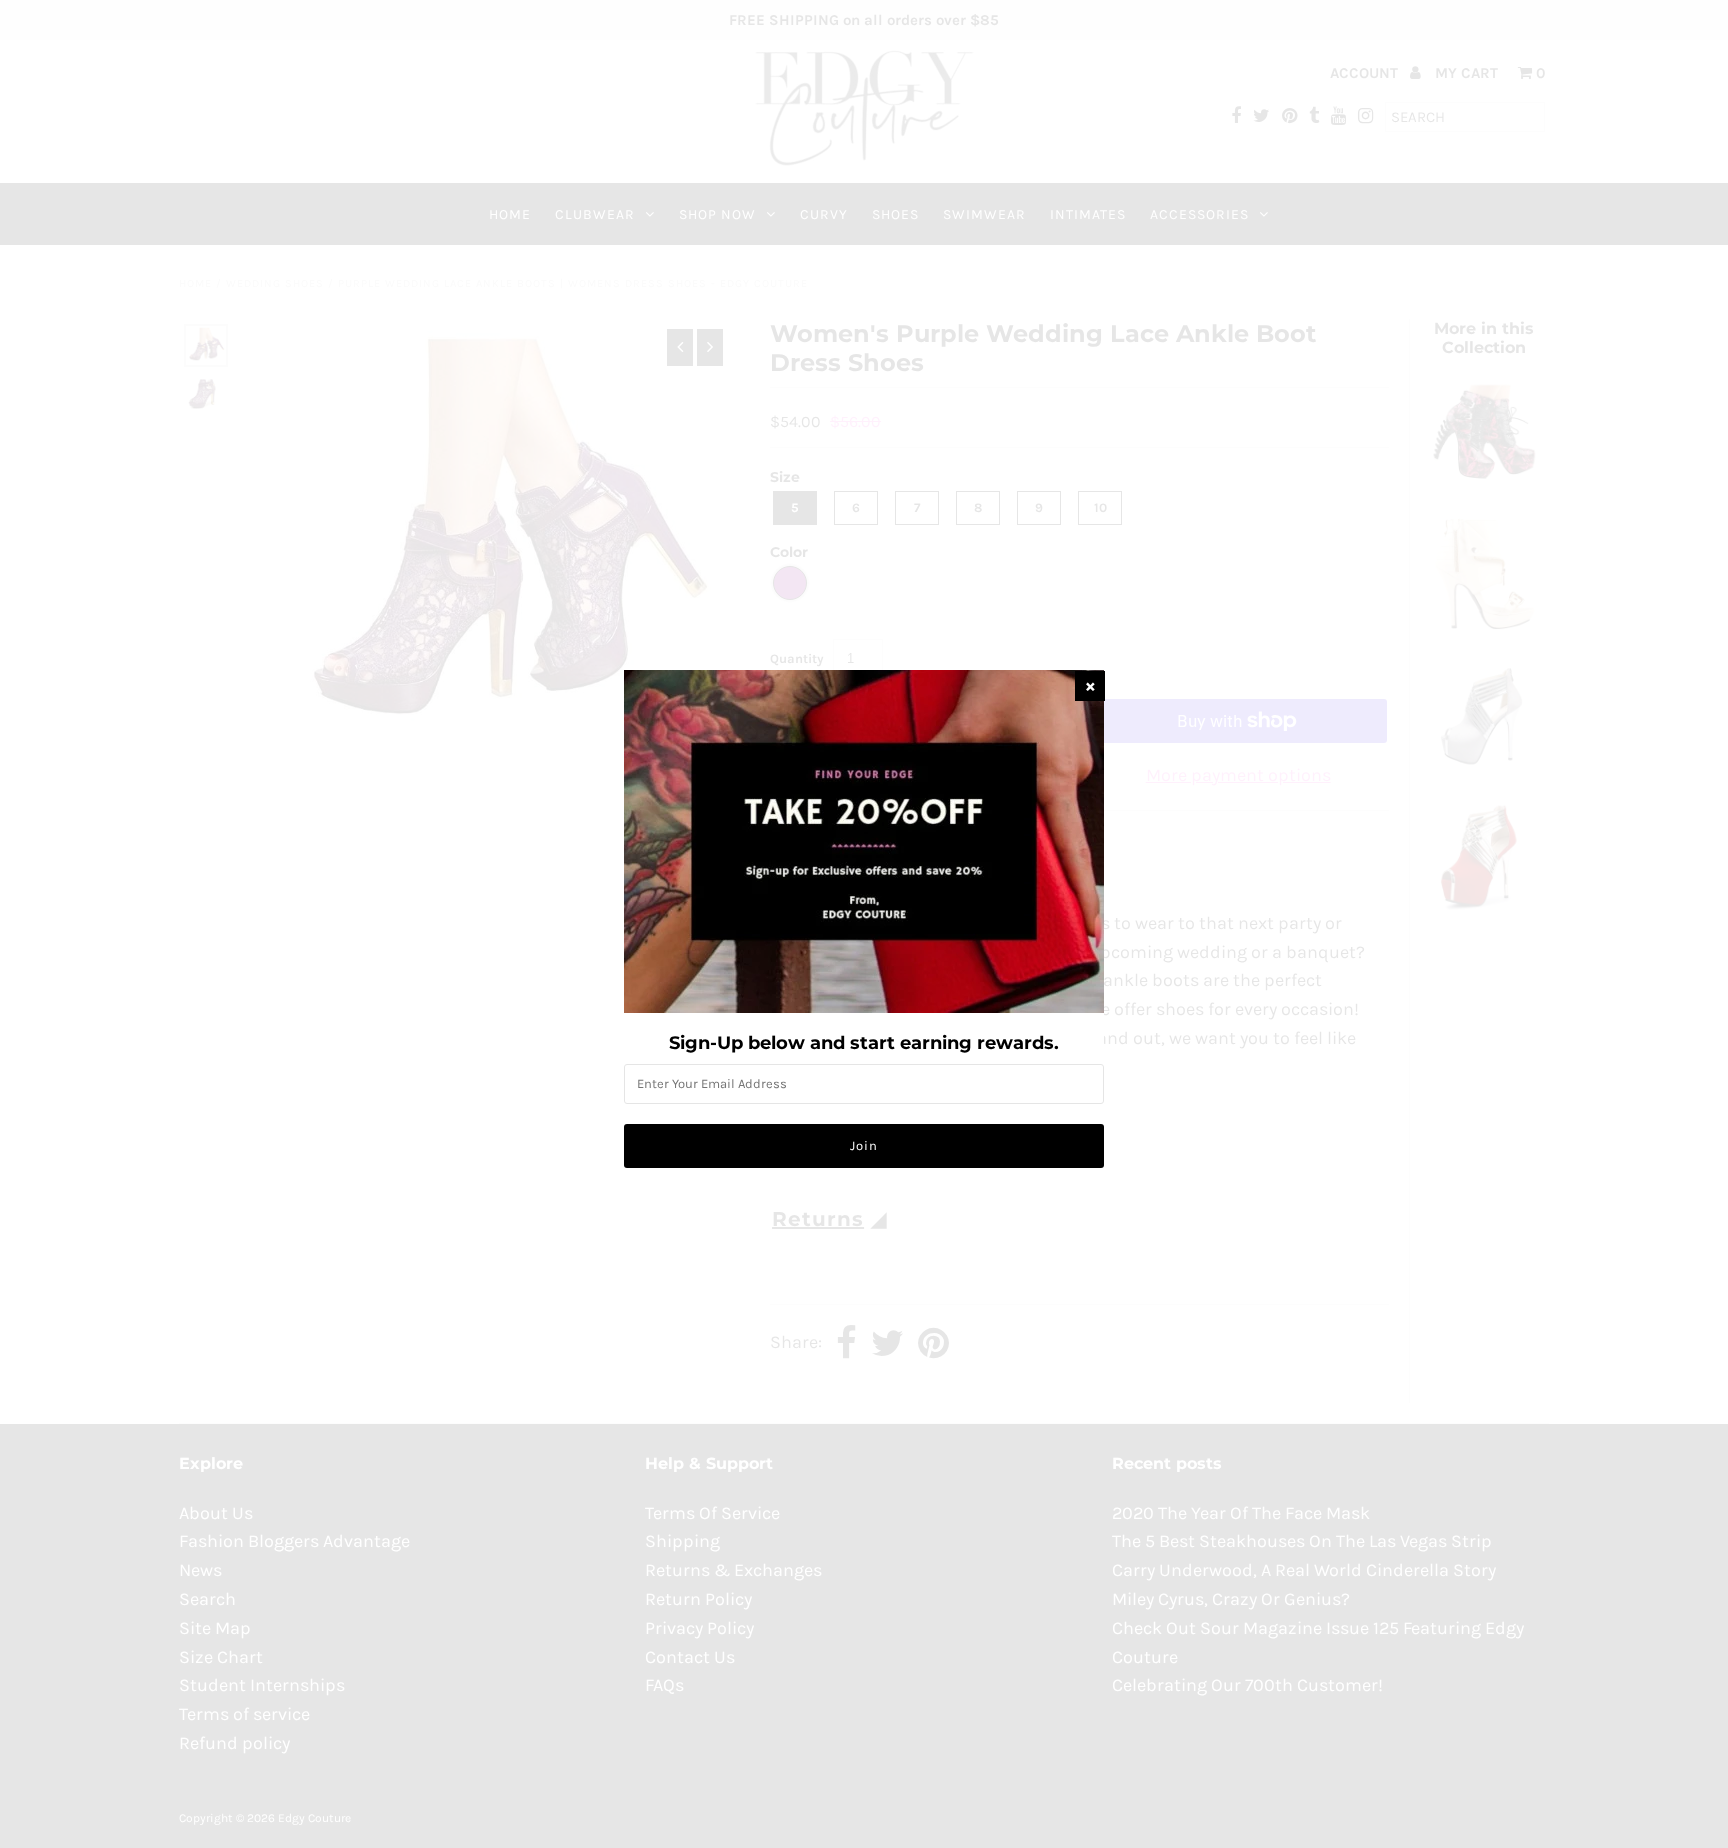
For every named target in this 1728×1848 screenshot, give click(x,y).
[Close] (1090, 686)
